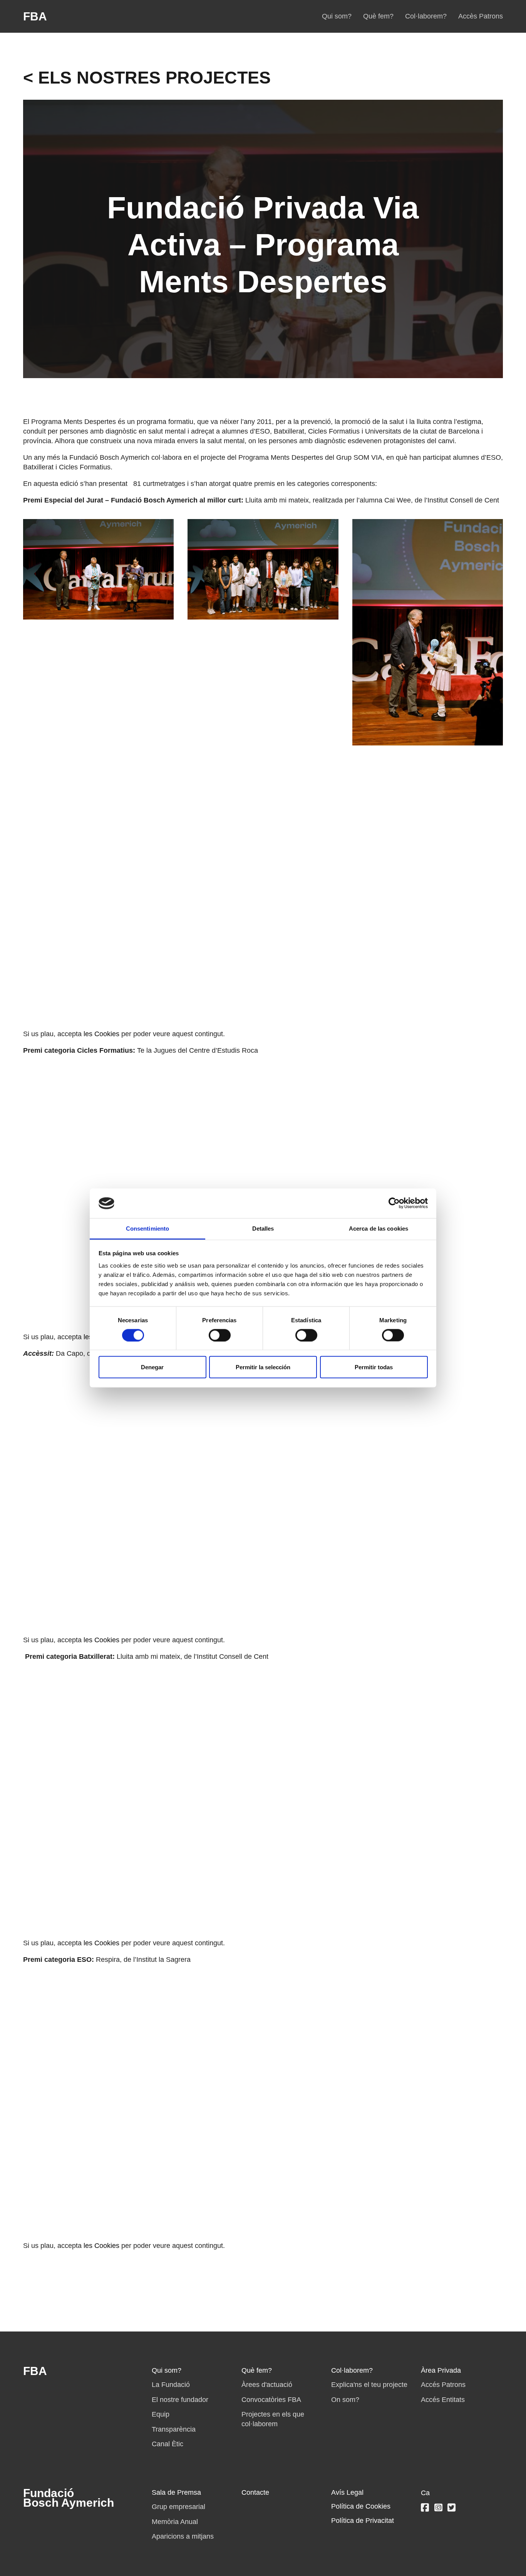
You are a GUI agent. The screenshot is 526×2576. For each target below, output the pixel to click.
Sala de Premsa (176, 2492)
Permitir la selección (263, 1367)
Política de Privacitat (363, 2521)
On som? (345, 2400)
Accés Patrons (443, 2385)
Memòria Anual (175, 2522)
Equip (161, 2414)
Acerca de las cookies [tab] (379, 1228)
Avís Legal (347, 2492)
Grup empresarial (178, 2507)
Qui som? (337, 16)
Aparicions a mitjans (183, 2536)
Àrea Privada (441, 2370)
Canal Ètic (168, 2444)
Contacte (255, 2492)
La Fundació (171, 2385)
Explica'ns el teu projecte (369, 2385)
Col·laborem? (426, 16)
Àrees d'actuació (267, 2385)
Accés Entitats (443, 2400)
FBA (35, 16)
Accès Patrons (481, 16)
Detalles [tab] (263, 1228)
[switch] (220, 1335)
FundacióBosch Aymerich (69, 2498)
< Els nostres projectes (147, 78)
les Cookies (101, 1034)
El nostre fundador (180, 2400)
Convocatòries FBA (271, 2400)
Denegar (152, 1367)
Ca (425, 2493)
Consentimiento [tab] (147, 1228)
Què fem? (378, 16)
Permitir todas (374, 1367)
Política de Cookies (361, 2506)
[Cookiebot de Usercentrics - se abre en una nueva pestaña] (394, 1203)
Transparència (174, 2429)
